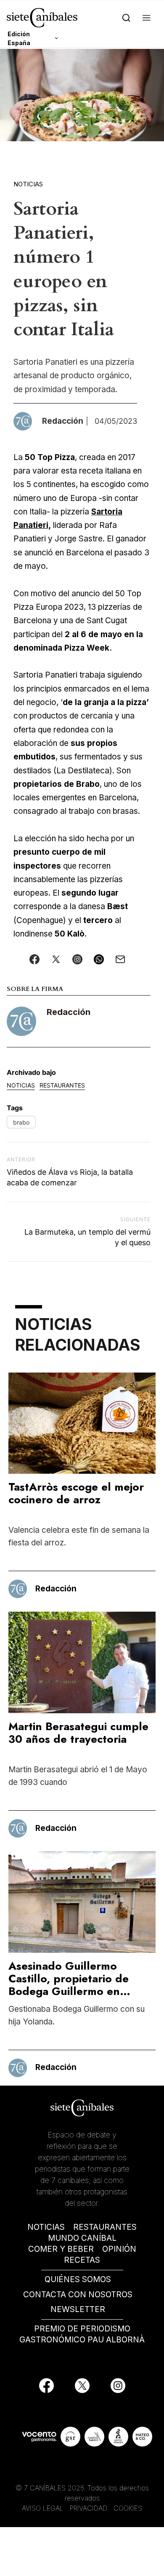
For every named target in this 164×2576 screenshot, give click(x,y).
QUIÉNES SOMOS (78, 2279)
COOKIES (128, 2508)
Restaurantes (62, 1085)
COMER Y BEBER (61, 2249)
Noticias (28, 184)
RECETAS (82, 2260)
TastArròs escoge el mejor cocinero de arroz (76, 1493)
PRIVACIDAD (90, 2508)
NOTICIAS (46, 2227)
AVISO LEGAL (43, 2508)
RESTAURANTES (105, 2227)
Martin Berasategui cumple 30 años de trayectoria (78, 1733)
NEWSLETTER (78, 2309)
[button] (147, 17)
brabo (21, 1122)
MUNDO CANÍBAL (82, 2238)
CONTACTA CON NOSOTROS (78, 2295)
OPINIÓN (119, 2249)
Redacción (69, 1012)
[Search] (126, 17)
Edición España (19, 38)
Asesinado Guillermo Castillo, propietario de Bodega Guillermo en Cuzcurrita (69, 1985)
